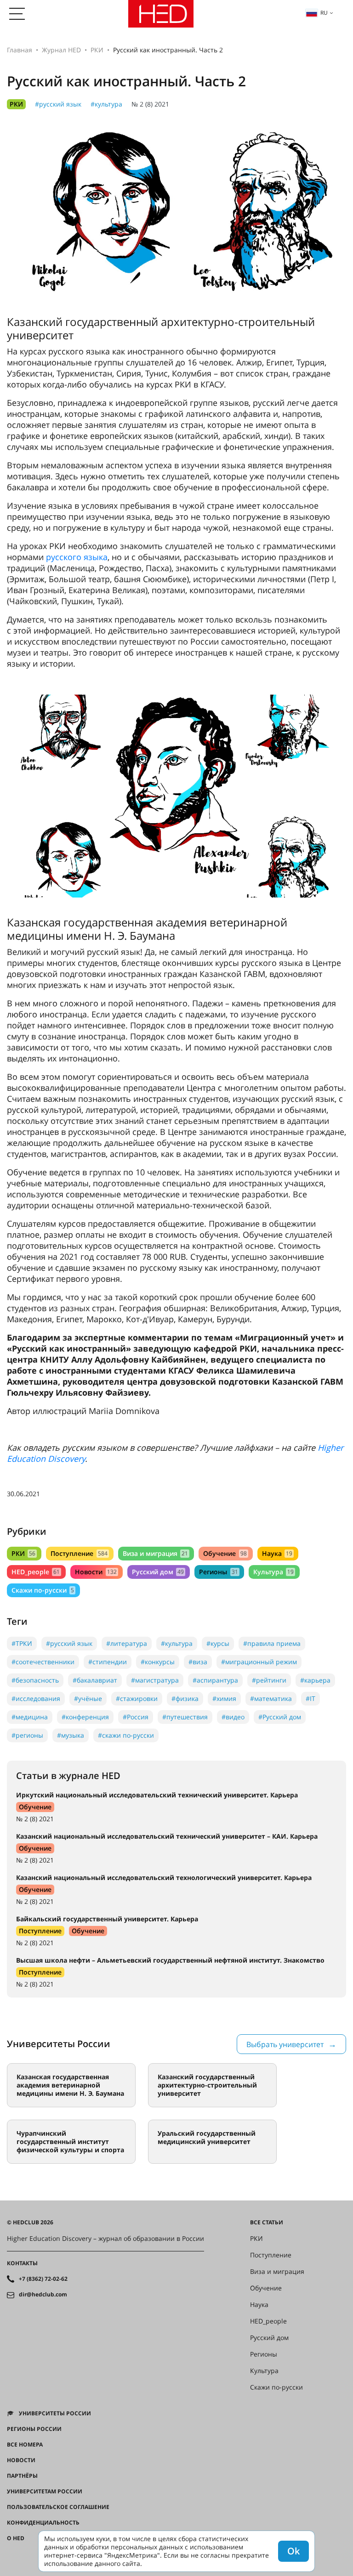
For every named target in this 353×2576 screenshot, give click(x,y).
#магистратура (155, 1680)
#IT (310, 1698)
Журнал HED (61, 50)
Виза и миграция (155, 1553)
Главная (20, 50)
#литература (127, 1643)
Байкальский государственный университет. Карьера (107, 1919)
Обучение (225, 1553)
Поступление (79, 1553)
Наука (277, 1553)
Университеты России (55, 2413)
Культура (273, 1572)
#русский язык (58, 104)
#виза (198, 1662)
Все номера (25, 2445)
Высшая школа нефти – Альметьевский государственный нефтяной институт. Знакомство (170, 1960)
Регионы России (34, 2429)
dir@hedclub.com (43, 2295)
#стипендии (108, 1662)
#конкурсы (158, 1662)
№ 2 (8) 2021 (150, 104)
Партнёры (22, 2476)
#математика (271, 1698)
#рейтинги (269, 1680)
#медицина (30, 1717)
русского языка (77, 557)
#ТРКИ (22, 1643)
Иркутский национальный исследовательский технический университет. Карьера (157, 1795)
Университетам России (45, 2492)
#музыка (71, 1735)
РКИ (97, 50)
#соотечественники (43, 1662)
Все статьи (267, 2222)
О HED (16, 2538)
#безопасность (35, 1680)
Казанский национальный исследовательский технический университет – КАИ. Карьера (167, 1836)
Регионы (218, 1572)
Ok (293, 2551)
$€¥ (12, 2554)
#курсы (218, 1643)
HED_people (36, 1572)
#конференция (85, 1717)
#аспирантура (215, 1680)
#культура (106, 104)
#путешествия (185, 1717)
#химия (224, 1698)
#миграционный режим (259, 1662)
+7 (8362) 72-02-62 (43, 2279)
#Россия (136, 1717)
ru (324, 13)
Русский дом (158, 1572)
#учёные (88, 1698)
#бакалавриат (95, 1680)
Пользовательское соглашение (58, 2507)
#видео (233, 1717)
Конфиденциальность (43, 2523)
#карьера (315, 1680)
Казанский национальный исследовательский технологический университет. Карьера (164, 1877)
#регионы (27, 1735)
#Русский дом (280, 1717)
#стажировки (137, 1698)
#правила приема (272, 1643)
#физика (185, 1698)
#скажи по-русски (126, 1735)
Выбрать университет (285, 2044)
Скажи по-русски (43, 1590)
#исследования (36, 1698)
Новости (96, 1572)
